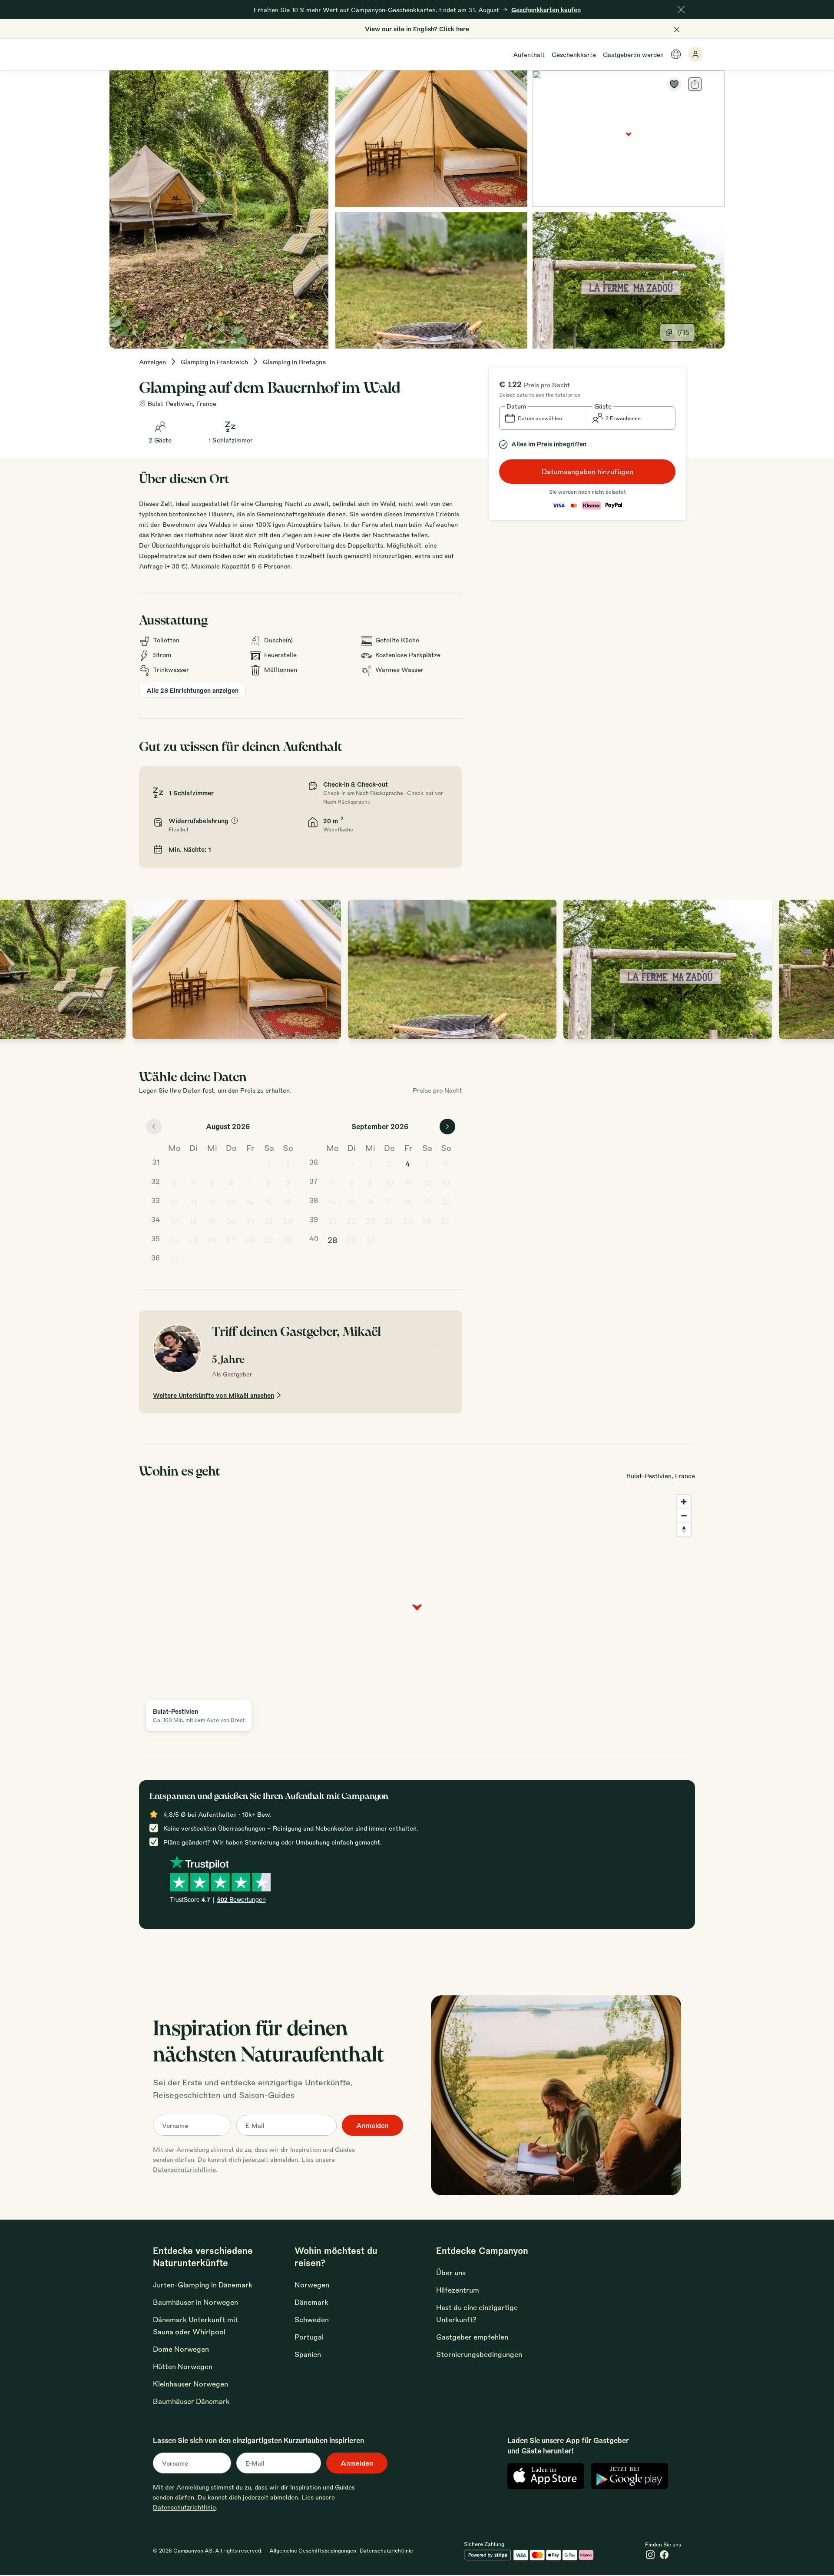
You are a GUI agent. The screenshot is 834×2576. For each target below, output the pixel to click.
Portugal (309, 2337)
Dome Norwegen (181, 2349)
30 (288, 1240)
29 (269, 1240)
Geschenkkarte (574, 54)
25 (193, 1240)
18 (193, 1220)
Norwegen (312, 2285)
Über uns (451, 2272)
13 (231, 1201)
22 (269, 1220)
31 (174, 1259)
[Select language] (676, 54)
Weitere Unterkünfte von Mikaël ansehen (213, 1395)
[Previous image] (16, 969)
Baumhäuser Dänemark (191, 2401)
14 (250, 1201)
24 (174, 1240)
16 (288, 1201)
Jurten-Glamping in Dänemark (203, 2285)
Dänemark (311, 2302)
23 (288, 1220)
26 (212, 1240)
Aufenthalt (529, 54)
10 (174, 1201)
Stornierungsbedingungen (479, 2354)
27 (231, 1240)
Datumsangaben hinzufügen (587, 471)
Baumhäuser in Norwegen (195, 2302)
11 (193, 1201)
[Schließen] (681, 10)
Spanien (308, 2354)
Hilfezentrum (458, 2290)
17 (174, 1220)
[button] (543, 418)
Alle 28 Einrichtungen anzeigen (192, 690)
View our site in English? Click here (417, 29)
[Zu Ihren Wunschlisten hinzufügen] (674, 84)
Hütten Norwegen (183, 2366)
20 (231, 1220)
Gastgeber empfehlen (472, 2337)
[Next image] (818, 969)
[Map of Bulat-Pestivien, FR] (629, 139)
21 (250, 1220)
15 (269, 1201)
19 (212, 1220)
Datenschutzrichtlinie (184, 2169)
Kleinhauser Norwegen (190, 2384)
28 (250, 1240)
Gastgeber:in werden (633, 54)
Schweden (312, 2319)
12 (212, 1201)
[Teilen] (695, 84)
